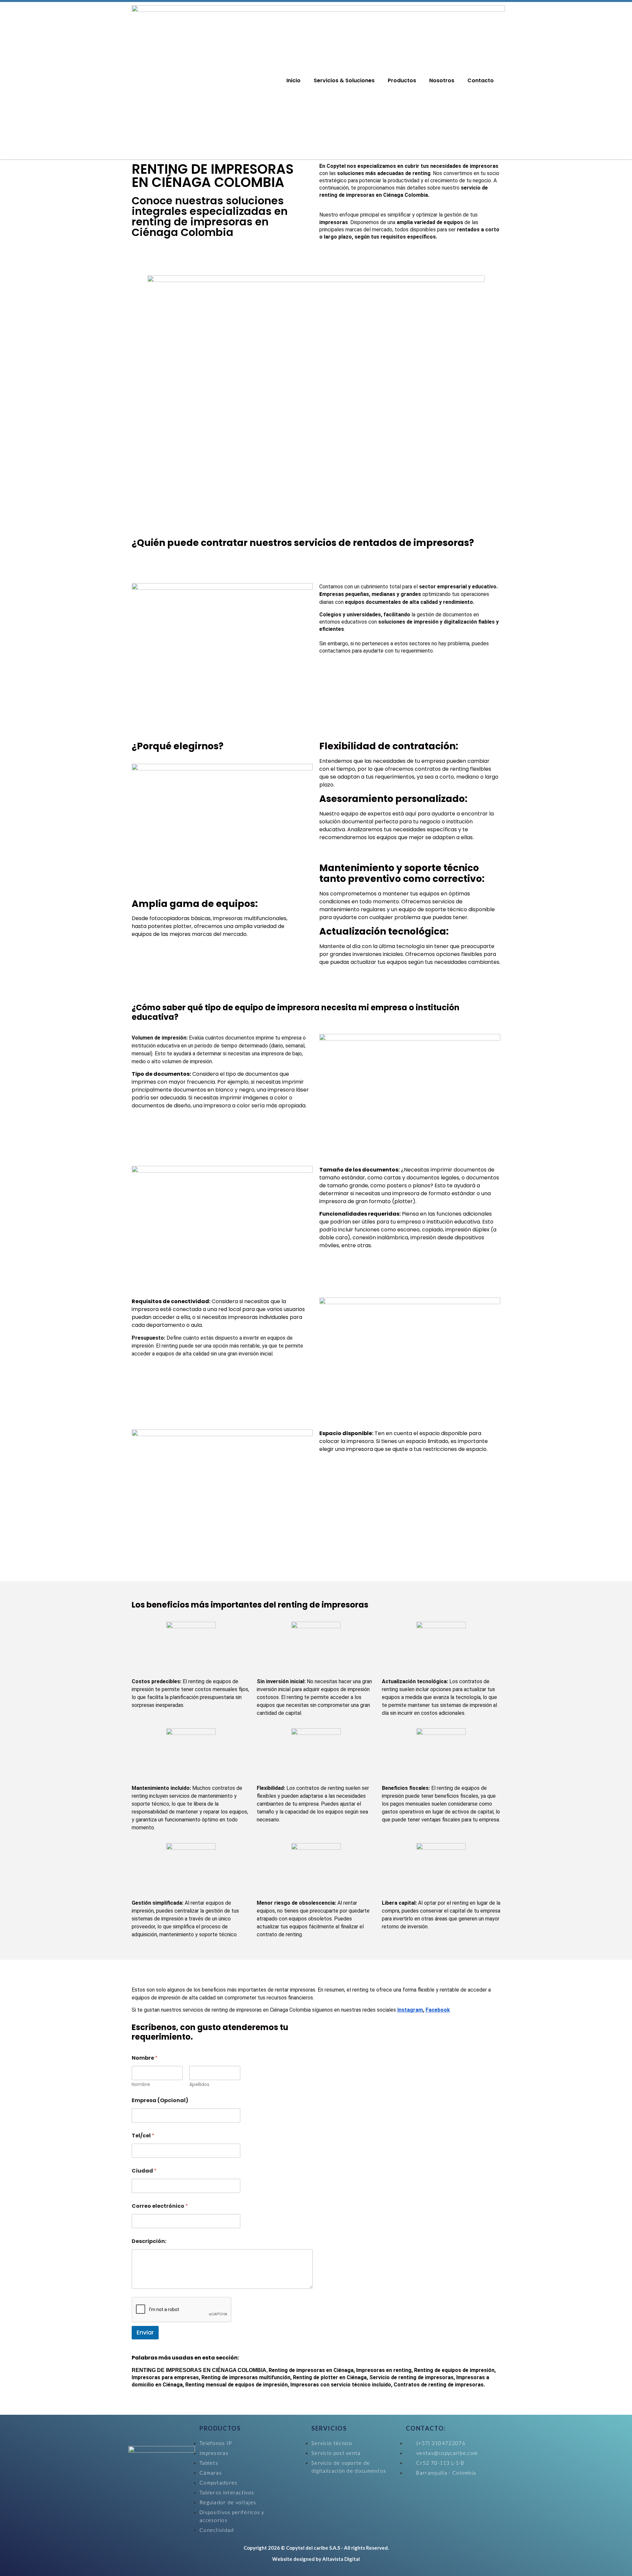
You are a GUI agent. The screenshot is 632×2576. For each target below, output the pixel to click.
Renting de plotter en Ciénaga (330, 2377)
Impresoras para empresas (165, 2377)
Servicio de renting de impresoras (411, 2377)
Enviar (145, 2332)
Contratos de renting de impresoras (439, 2385)
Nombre (141, 2085)
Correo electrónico (160, 2206)
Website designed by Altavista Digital (316, 2559)
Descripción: (149, 2241)
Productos (402, 80)
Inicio (293, 80)
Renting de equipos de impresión (454, 2370)
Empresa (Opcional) (160, 2100)
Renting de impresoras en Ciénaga (311, 2370)
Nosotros (442, 80)
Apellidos (199, 2085)
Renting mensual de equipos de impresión (237, 2385)
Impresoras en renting (384, 2370)
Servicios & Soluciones (344, 80)
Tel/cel (143, 2136)
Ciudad (144, 2171)
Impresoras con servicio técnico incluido (341, 2385)
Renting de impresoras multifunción (246, 2377)
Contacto (481, 80)
